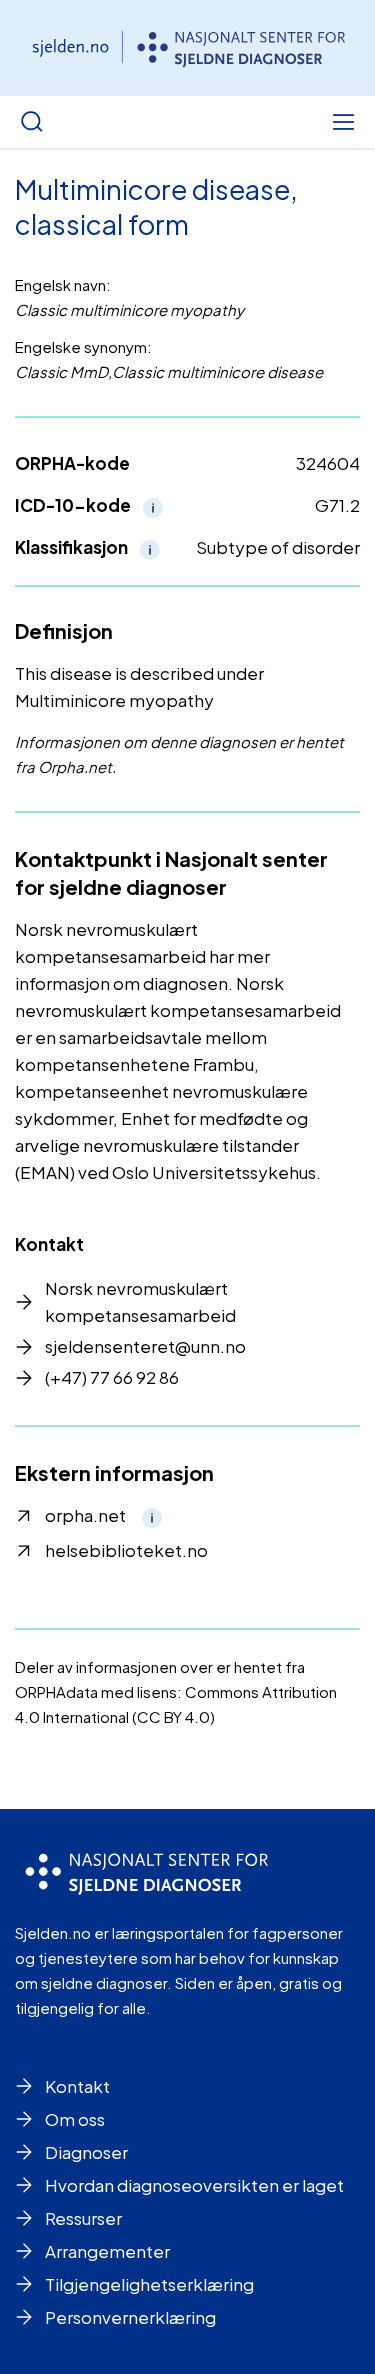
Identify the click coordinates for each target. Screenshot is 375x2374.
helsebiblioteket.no (126, 1550)
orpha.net (85, 1515)
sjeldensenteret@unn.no (145, 1346)
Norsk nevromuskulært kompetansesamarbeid (140, 1301)
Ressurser (83, 2218)
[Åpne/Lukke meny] (343, 122)
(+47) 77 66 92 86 (112, 1377)
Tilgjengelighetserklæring (149, 2284)
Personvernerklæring (130, 2317)
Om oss (75, 2119)
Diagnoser (86, 2152)
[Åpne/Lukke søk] (32, 122)
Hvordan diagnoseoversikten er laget (194, 2185)
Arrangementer (107, 2251)
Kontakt (77, 2086)
